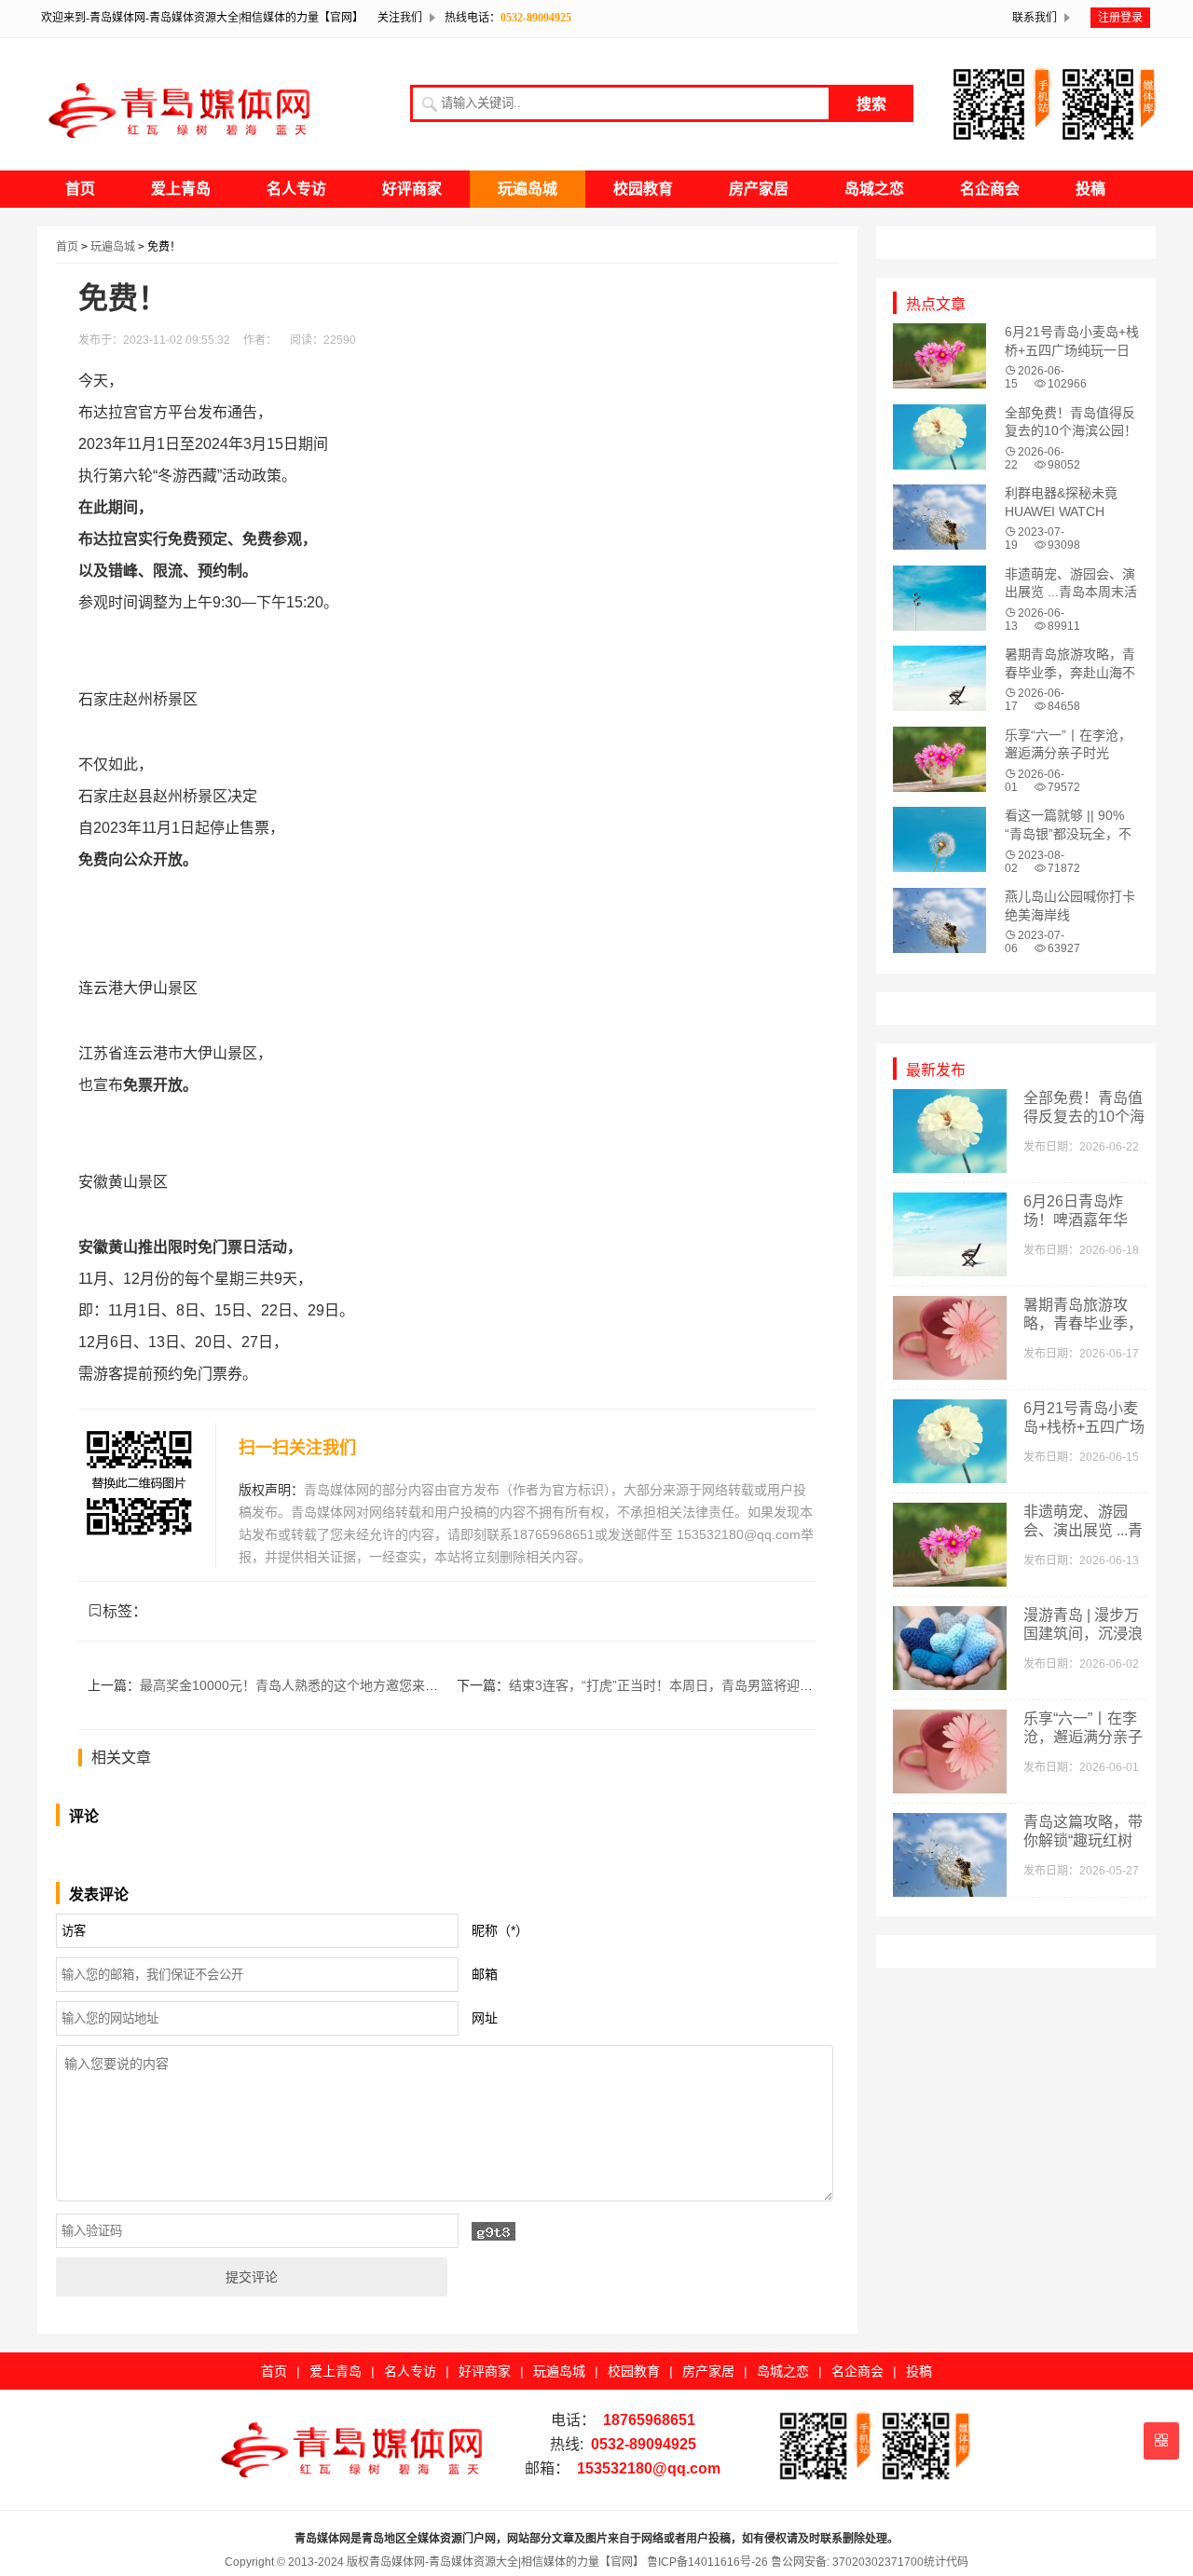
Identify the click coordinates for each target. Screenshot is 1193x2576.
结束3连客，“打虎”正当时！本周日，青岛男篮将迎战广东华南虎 (693, 1685)
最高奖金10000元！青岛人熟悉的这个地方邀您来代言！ (302, 1685)
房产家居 (759, 189)
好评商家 (412, 189)
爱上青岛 (181, 189)
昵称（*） (500, 1930)
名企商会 (990, 189)
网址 (485, 2018)
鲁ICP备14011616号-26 (706, 2562)
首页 (80, 189)
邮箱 (485, 1974)
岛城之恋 (874, 189)
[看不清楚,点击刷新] (494, 2231)
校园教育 (643, 189)
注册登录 (1120, 18)
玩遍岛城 (528, 189)
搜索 (871, 104)
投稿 (1090, 189)
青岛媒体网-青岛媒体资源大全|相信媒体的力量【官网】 (507, 2562)
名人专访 (296, 189)
